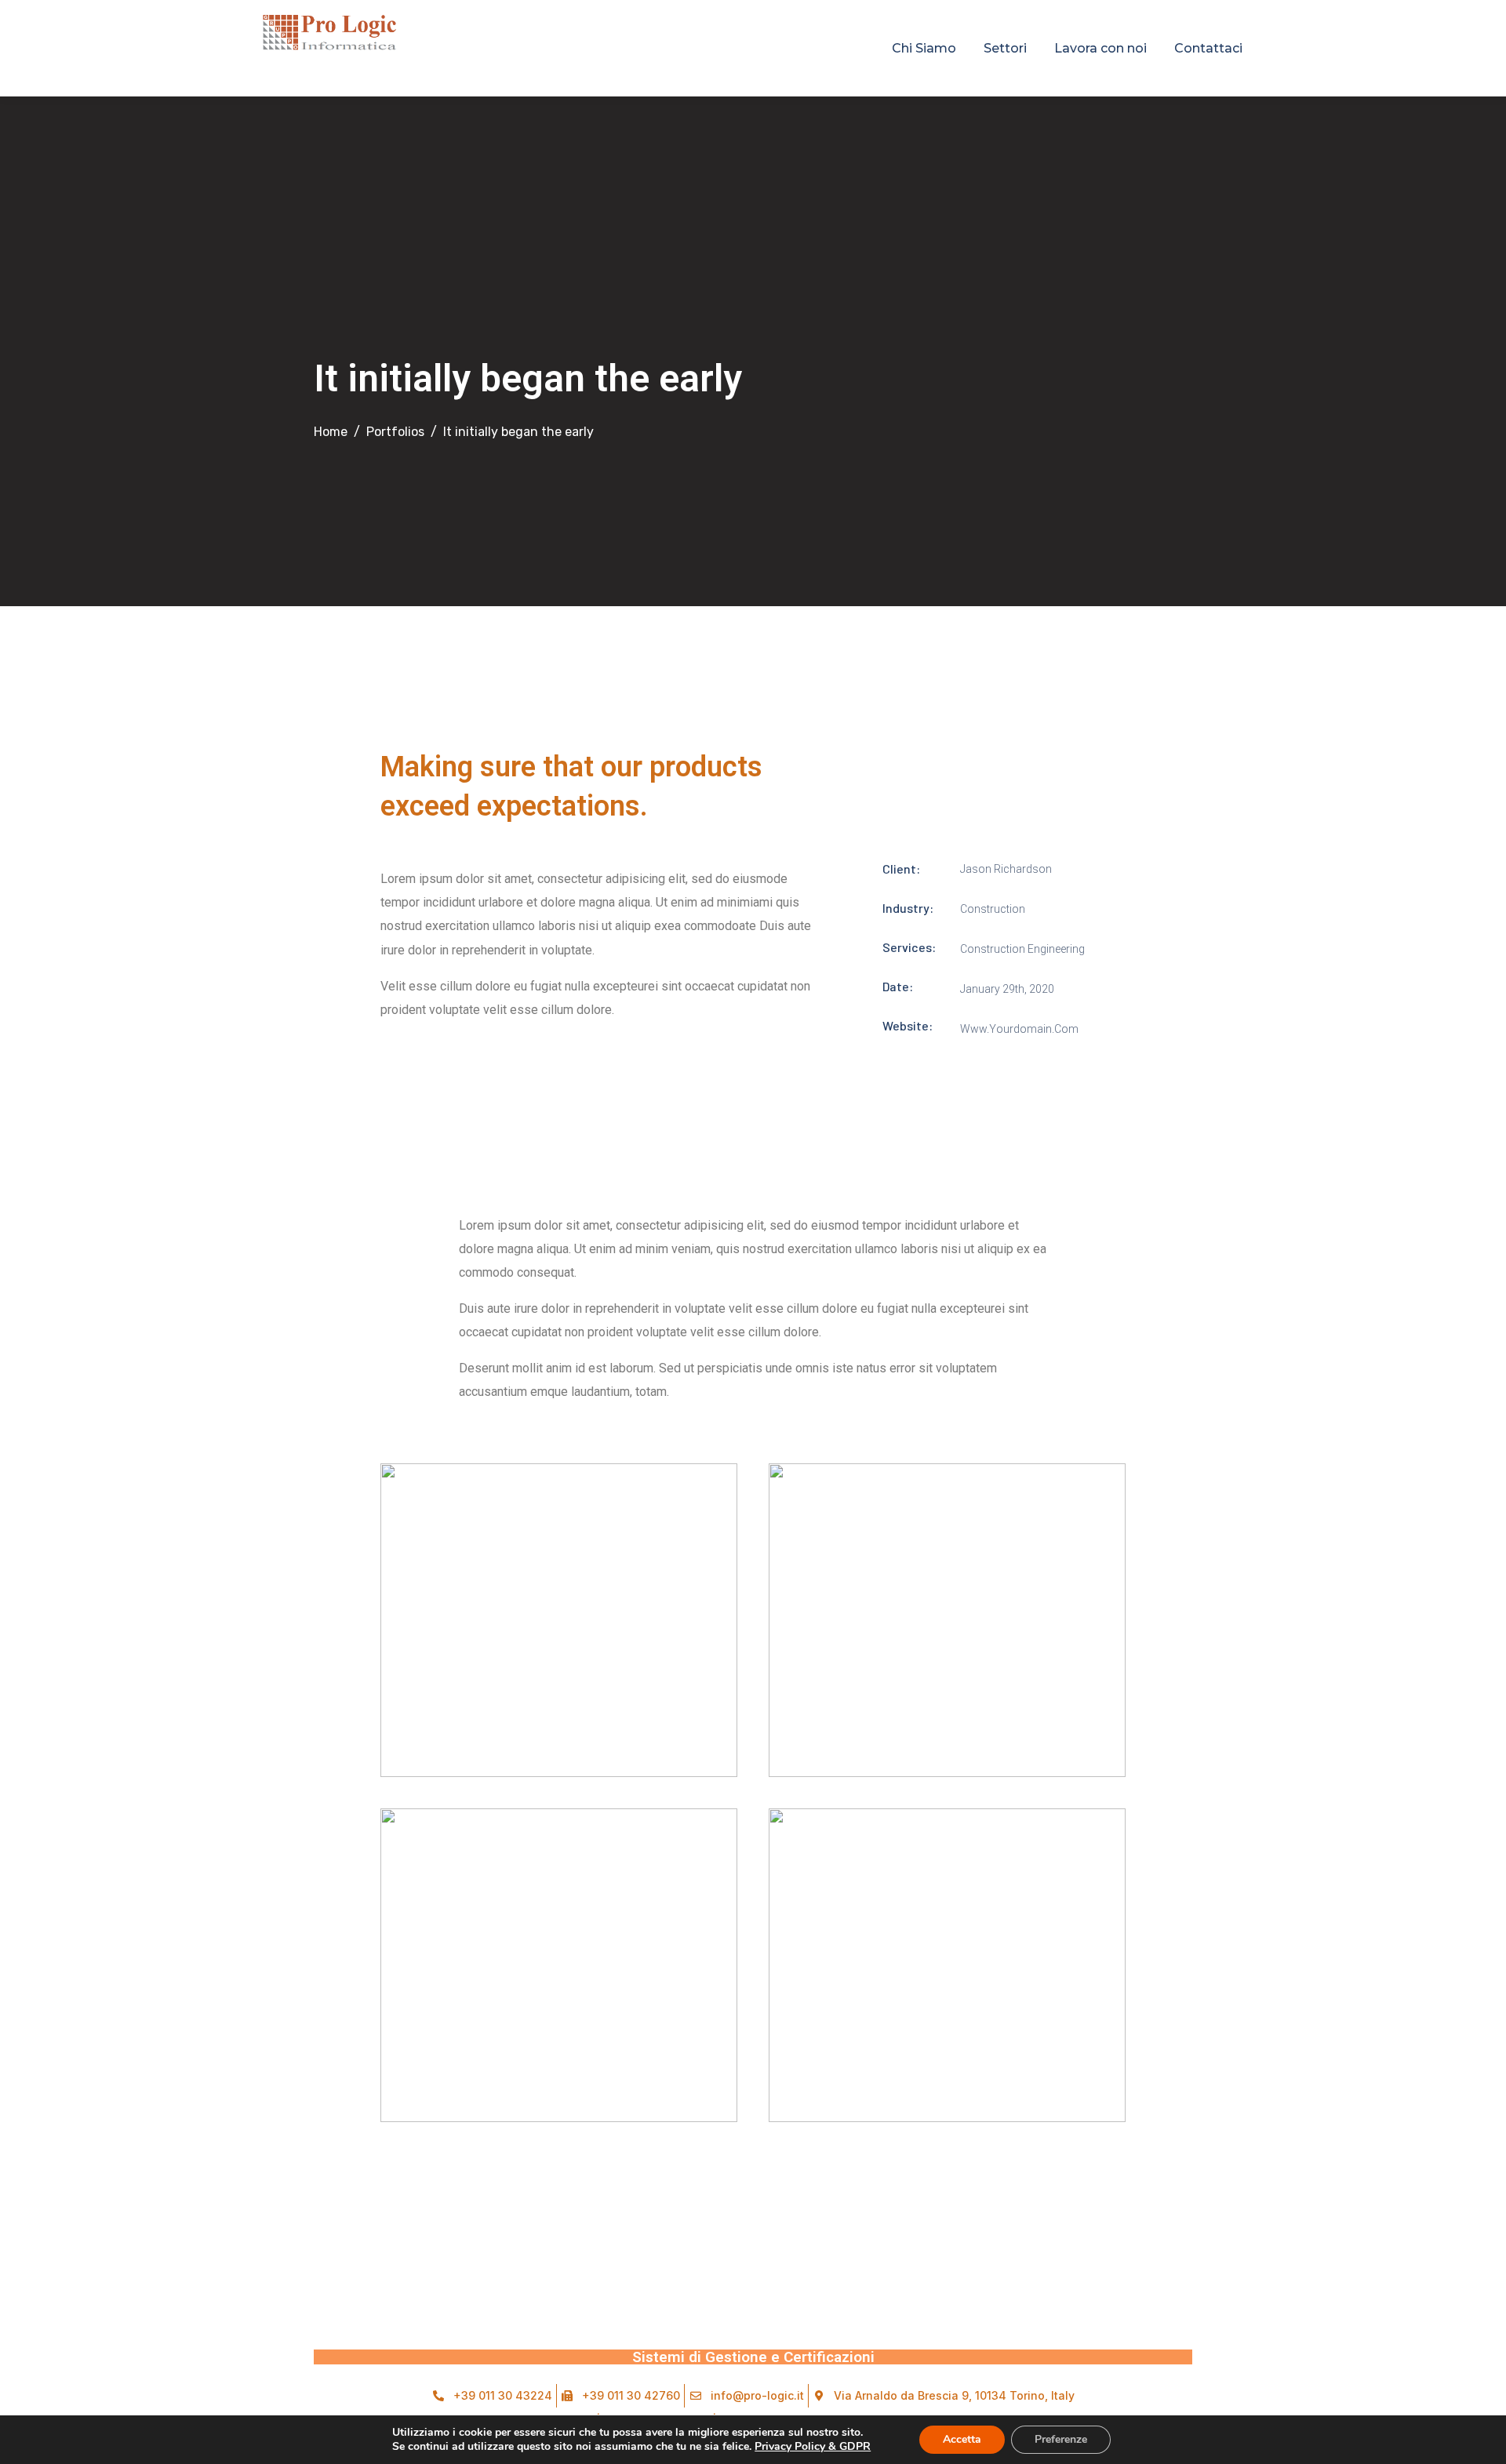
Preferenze (1061, 2439)
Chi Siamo (924, 48)
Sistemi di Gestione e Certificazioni (753, 2357)
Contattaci (1208, 48)
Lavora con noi (1100, 48)
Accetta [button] (962, 2439)
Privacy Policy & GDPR (813, 2446)
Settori (1005, 48)
